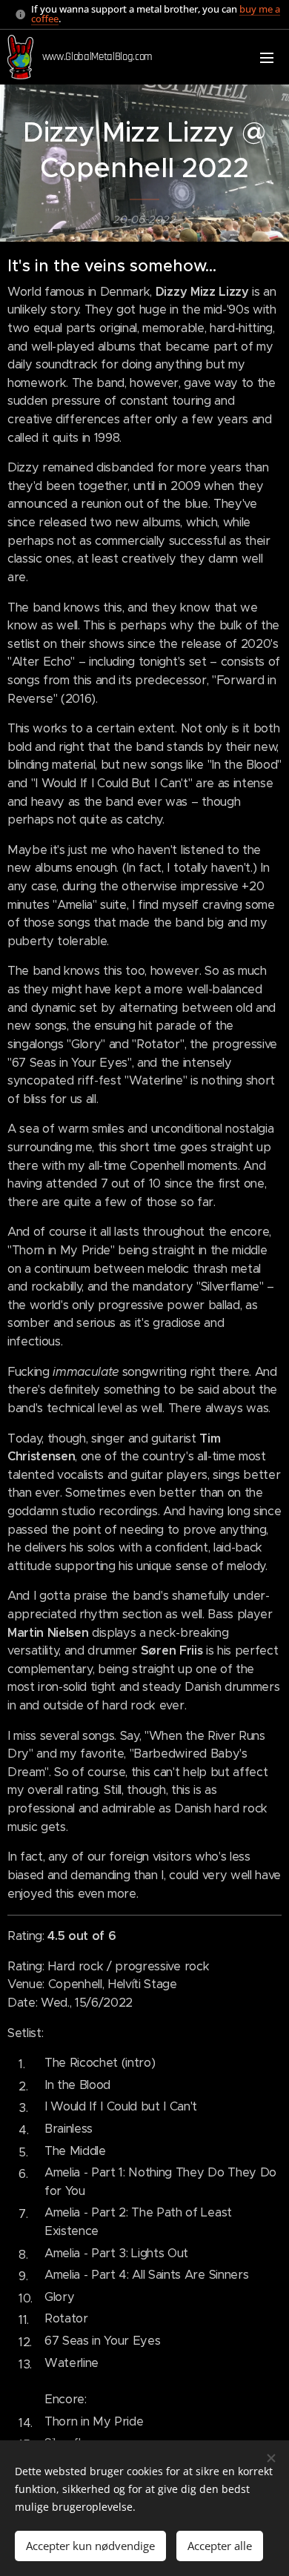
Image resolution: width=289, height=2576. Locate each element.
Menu (267, 57)
